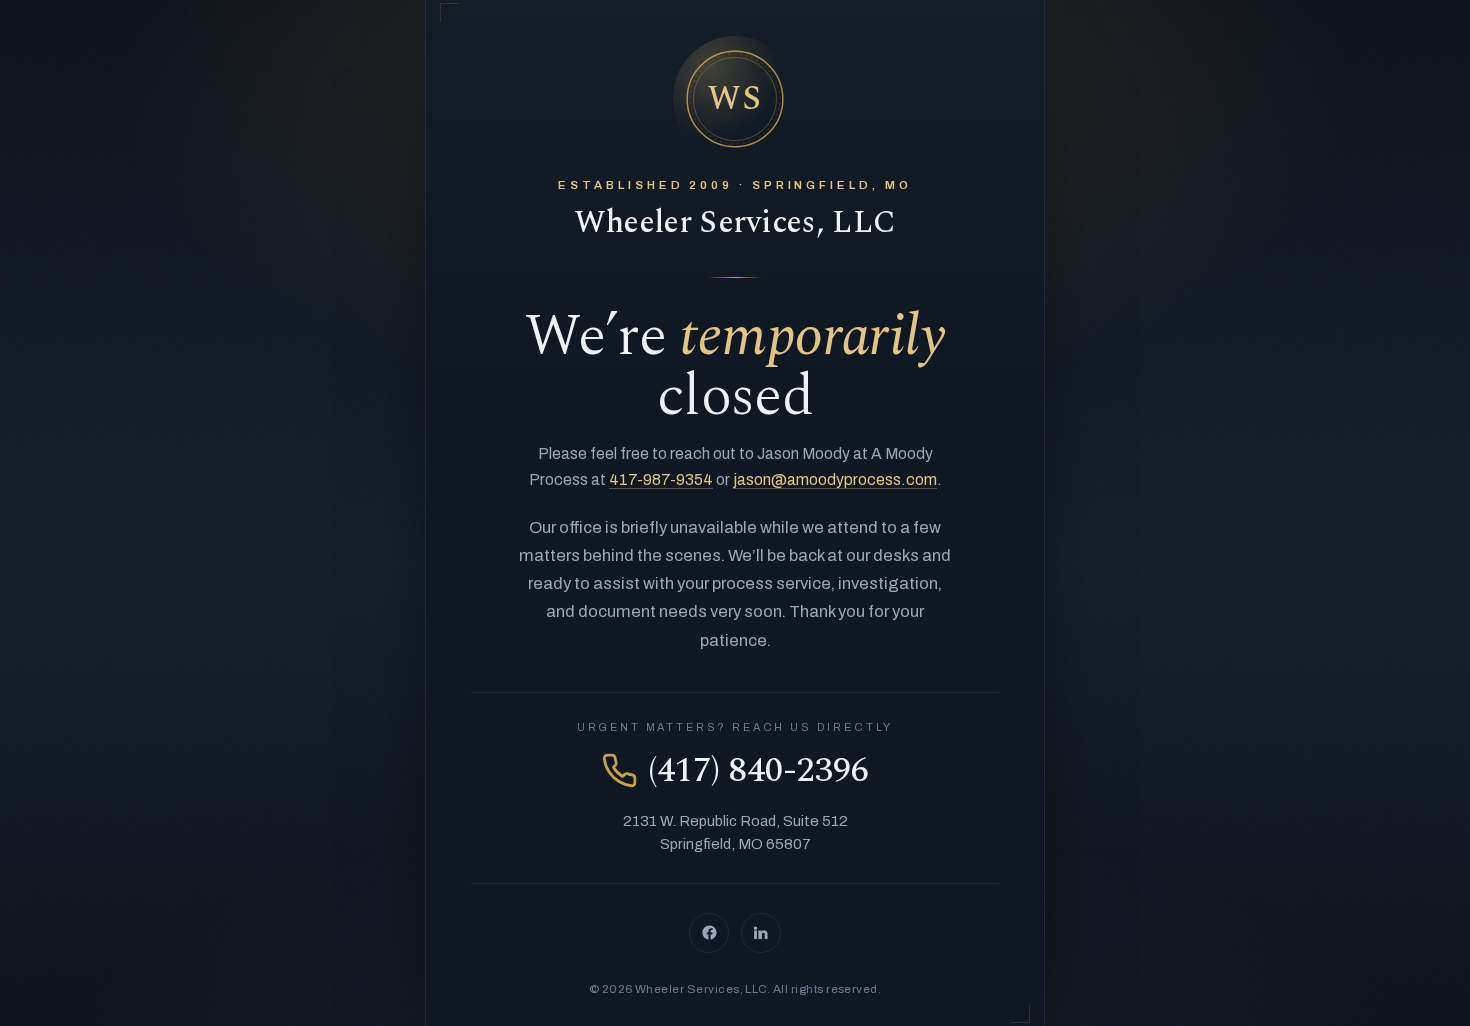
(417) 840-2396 (758, 770)
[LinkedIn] (761, 933)
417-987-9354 (661, 479)
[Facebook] (709, 933)
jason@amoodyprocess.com (835, 479)
